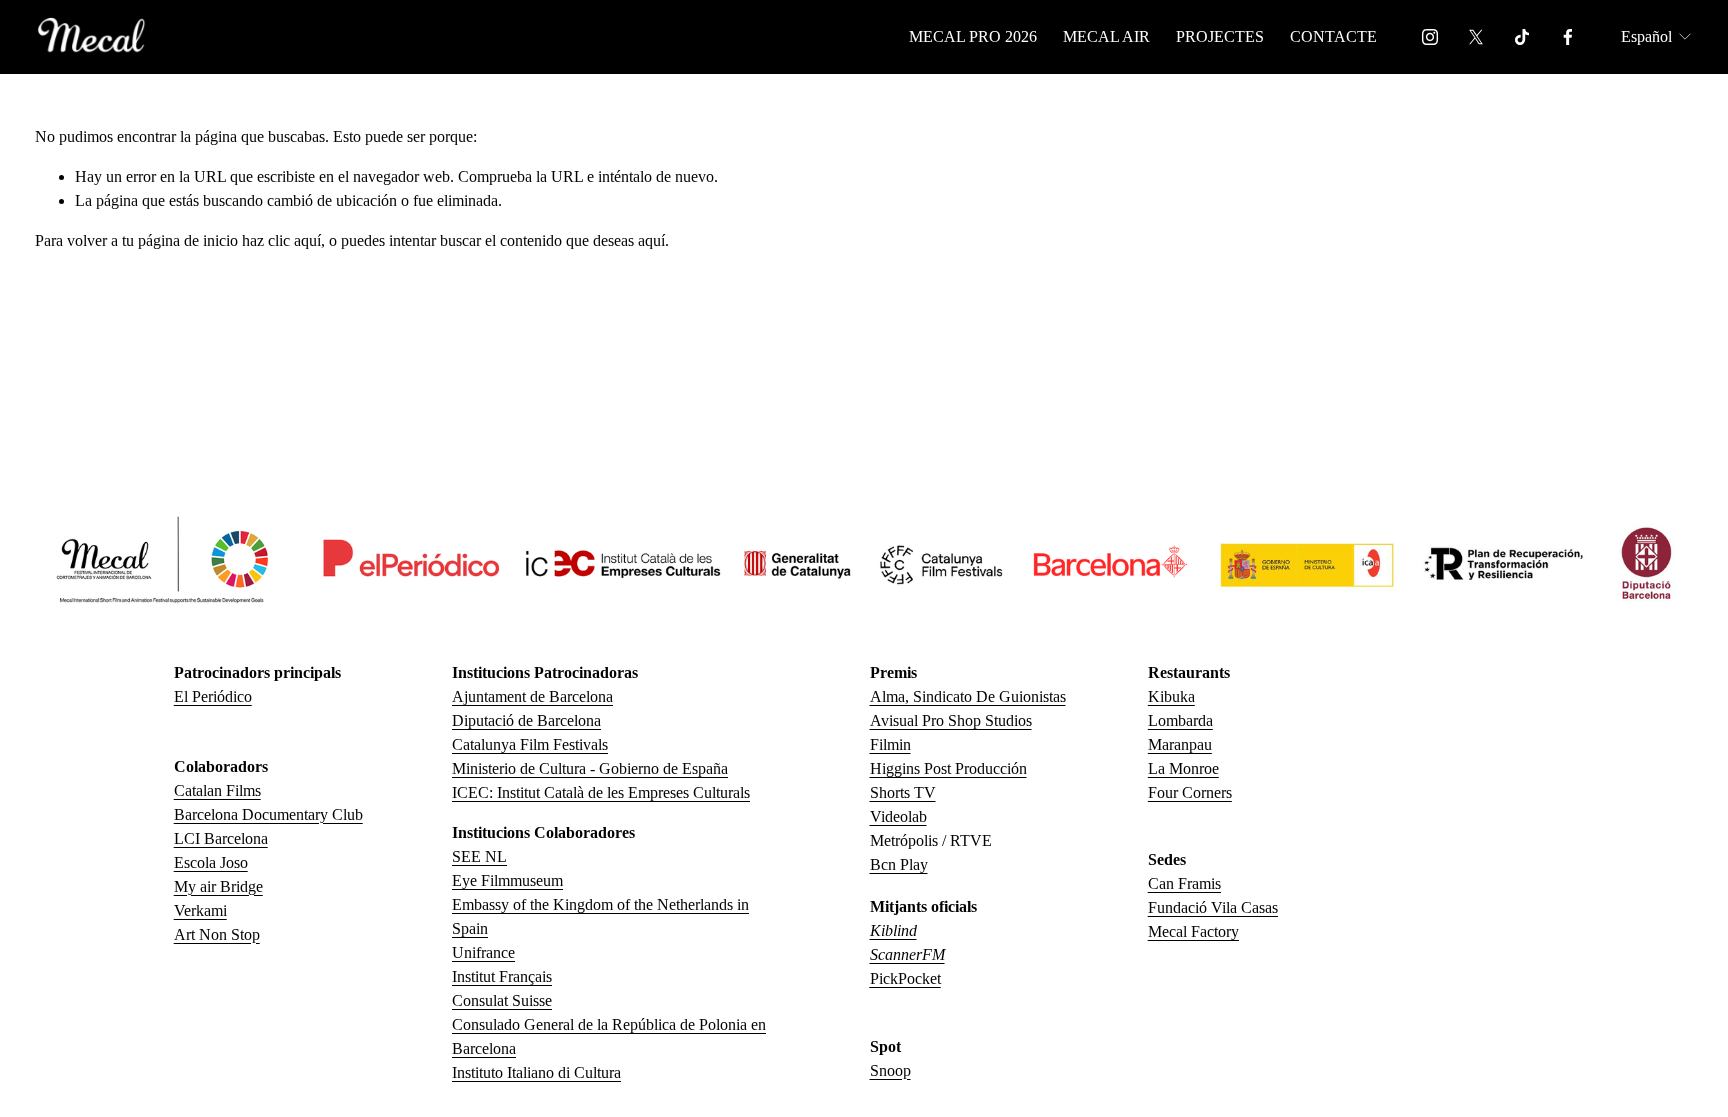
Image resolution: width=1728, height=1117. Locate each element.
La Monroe (1183, 768)
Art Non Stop (217, 934)
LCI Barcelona (221, 838)
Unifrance (483, 952)
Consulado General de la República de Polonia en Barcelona (609, 1036)
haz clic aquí (281, 240)
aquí (651, 240)
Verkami (200, 910)
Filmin (890, 744)
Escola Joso (211, 862)
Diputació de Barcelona (526, 720)
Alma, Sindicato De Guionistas (968, 696)
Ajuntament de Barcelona (532, 696)
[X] (1476, 37)
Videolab (898, 816)
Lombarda (1180, 720)
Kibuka (1171, 696)
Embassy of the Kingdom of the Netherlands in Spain (600, 916)
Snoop (890, 1070)
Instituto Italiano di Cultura (536, 1072)
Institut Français (502, 976)
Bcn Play (899, 864)
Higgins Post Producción (948, 768)
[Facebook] (1568, 37)
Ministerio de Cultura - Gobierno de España (590, 768)
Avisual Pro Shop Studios (951, 720)
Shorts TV (903, 792)
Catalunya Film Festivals (530, 744)
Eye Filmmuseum (507, 880)
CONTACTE (1333, 36)
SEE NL (479, 856)
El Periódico (213, 696)
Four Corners (1190, 792)
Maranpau (1180, 744)
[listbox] (1657, 36)
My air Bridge (218, 886)
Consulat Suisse (502, 1000)
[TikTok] (1522, 37)
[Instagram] (1430, 37)
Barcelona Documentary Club (268, 814)
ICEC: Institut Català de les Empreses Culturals (601, 792)
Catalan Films (217, 790)
